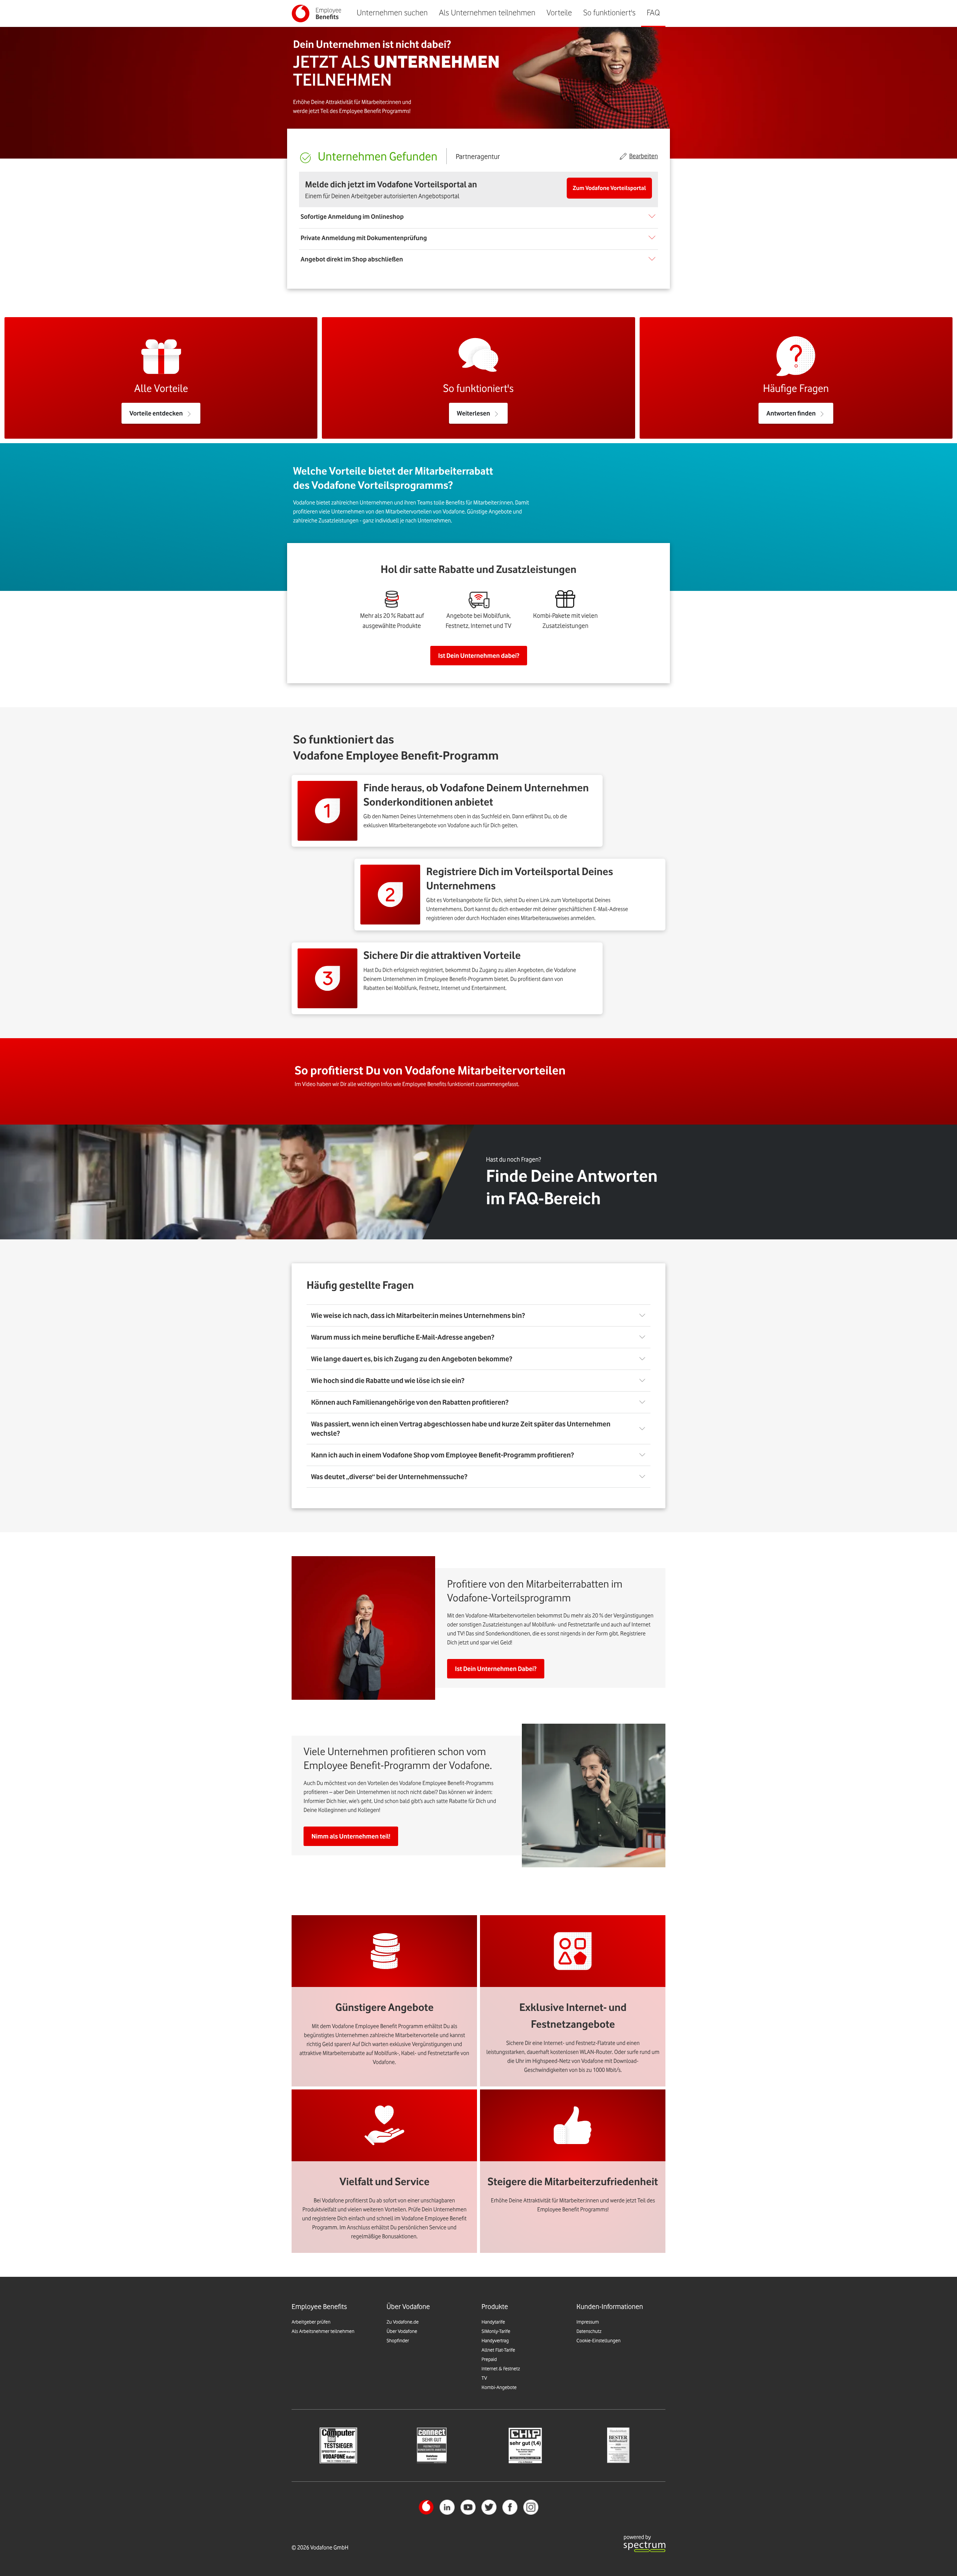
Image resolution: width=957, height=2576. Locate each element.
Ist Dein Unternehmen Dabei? (496, 1669)
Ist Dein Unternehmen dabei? (479, 656)
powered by (637, 2537)
